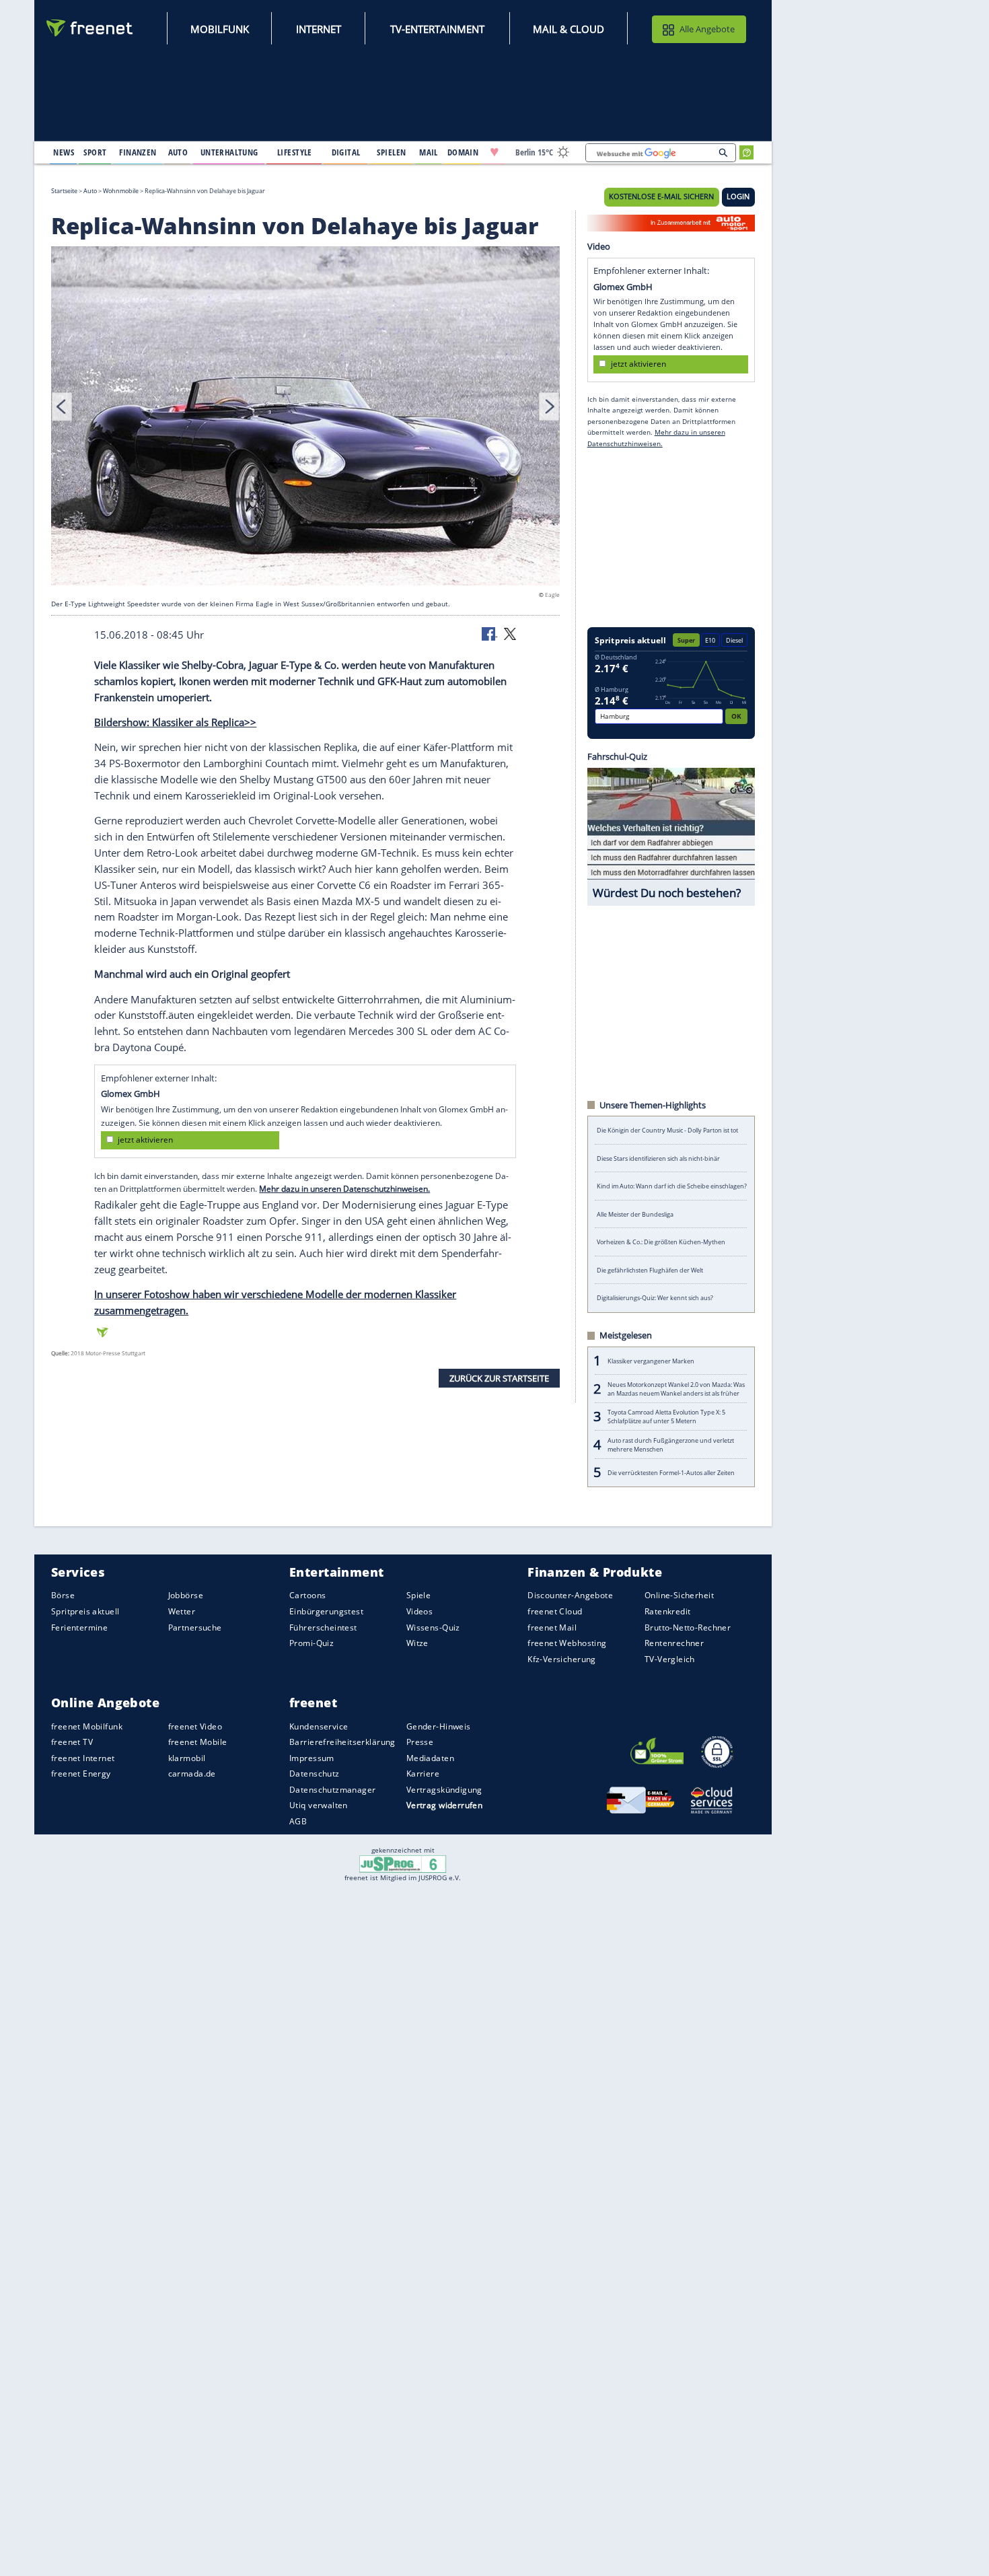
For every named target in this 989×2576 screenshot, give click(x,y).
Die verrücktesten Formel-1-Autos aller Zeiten (671, 1473)
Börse (63, 1595)
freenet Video (195, 1726)
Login (738, 196)
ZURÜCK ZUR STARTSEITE (499, 1378)
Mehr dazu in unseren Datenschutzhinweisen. (344, 1189)
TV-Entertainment (437, 29)
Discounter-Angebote (570, 1595)
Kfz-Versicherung (562, 1658)
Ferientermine (79, 1627)
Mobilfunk (220, 29)
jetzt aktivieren (145, 1140)
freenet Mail (552, 1627)
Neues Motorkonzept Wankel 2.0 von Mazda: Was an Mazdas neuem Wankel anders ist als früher (676, 1389)
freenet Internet (83, 1757)
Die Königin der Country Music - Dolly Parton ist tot (667, 1130)
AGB (298, 1821)
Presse (420, 1742)
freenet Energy (81, 1774)
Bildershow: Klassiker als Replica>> (175, 722)
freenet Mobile (198, 1742)
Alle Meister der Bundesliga (635, 1214)
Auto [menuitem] (178, 152)
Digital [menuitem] (346, 152)
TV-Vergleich (670, 1658)
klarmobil (187, 1757)
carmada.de (192, 1774)
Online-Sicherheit (679, 1595)
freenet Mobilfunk (87, 1726)
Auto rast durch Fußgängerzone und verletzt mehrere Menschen (671, 1445)
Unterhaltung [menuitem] (229, 152)
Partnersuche (195, 1627)
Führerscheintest (323, 1627)
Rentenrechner (674, 1643)
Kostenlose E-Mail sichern (661, 196)
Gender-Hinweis (439, 1726)
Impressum (312, 1757)
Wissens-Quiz (433, 1627)
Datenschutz (315, 1774)
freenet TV (72, 1742)
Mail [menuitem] (429, 152)
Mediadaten (430, 1757)
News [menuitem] (64, 152)
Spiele (419, 1595)
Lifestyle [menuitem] (295, 152)
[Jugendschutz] (403, 1863)
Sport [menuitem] (95, 152)
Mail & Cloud (569, 29)
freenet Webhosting (567, 1643)
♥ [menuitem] (494, 152)
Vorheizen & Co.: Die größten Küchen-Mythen (661, 1242)
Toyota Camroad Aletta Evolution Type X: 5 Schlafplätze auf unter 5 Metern (666, 1417)
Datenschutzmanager (332, 1789)
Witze (417, 1643)
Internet (319, 29)
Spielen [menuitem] (391, 152)
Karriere (423, 1774)
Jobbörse (186, 1595)
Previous (62, 406)
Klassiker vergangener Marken (651, 1361)
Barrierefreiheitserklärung (342, 1742)
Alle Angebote (707, 29)
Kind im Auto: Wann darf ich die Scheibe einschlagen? (672, 1186)
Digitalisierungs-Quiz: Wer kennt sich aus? (655, 1298)
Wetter (182, 1611)
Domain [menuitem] (463, 152)
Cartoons (307, 1595)
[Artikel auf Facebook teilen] (490, 633)
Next (549, 406)
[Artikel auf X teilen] (510, 633)
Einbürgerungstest (326, 1611)
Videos (420, 1611)
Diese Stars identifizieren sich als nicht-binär (658, 1158)
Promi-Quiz (312, 1643)
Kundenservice (319, 1726)
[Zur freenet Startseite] (90, 28)
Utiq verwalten (319, 1805)
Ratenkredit (668, 1611)
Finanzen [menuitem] (138, 152)
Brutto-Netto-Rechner (688, 1627)
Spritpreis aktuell (85, 1611)
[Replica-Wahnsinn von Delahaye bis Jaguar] (305, 418)
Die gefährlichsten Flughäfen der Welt (650, 1270)
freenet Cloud (555, 1611)
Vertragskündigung (444, 1789)
